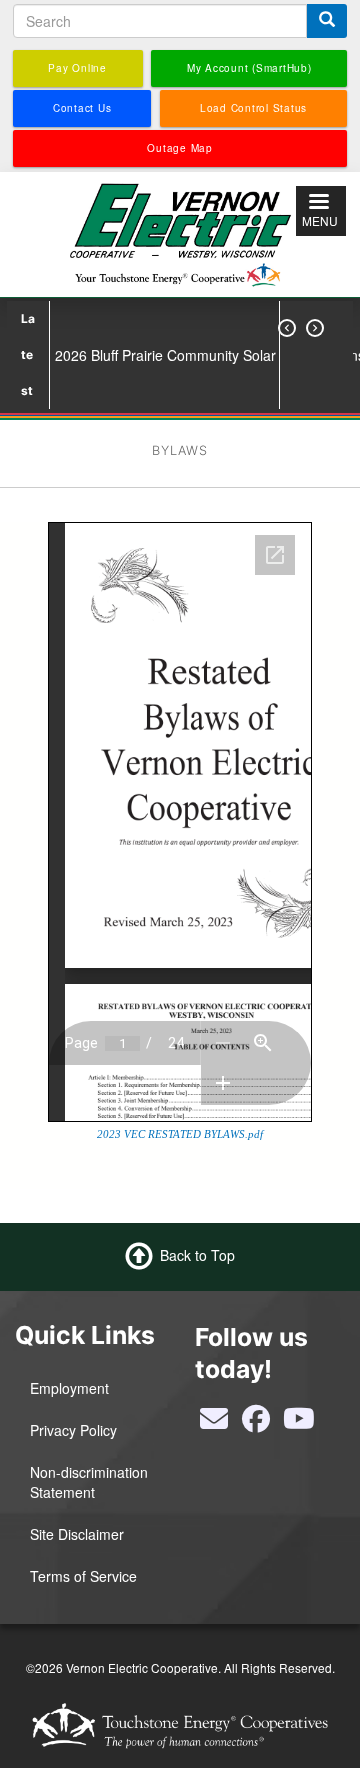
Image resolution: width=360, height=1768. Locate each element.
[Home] (180, 232)
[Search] (327, 21)
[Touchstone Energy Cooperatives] (180, 1725)
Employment (69, 1388)
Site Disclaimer (77, 1534)
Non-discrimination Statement (89, 1482)
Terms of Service (83, 1576)
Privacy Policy (73, 1430)
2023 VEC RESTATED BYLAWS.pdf (180, 1134)
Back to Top (197, 1255)
